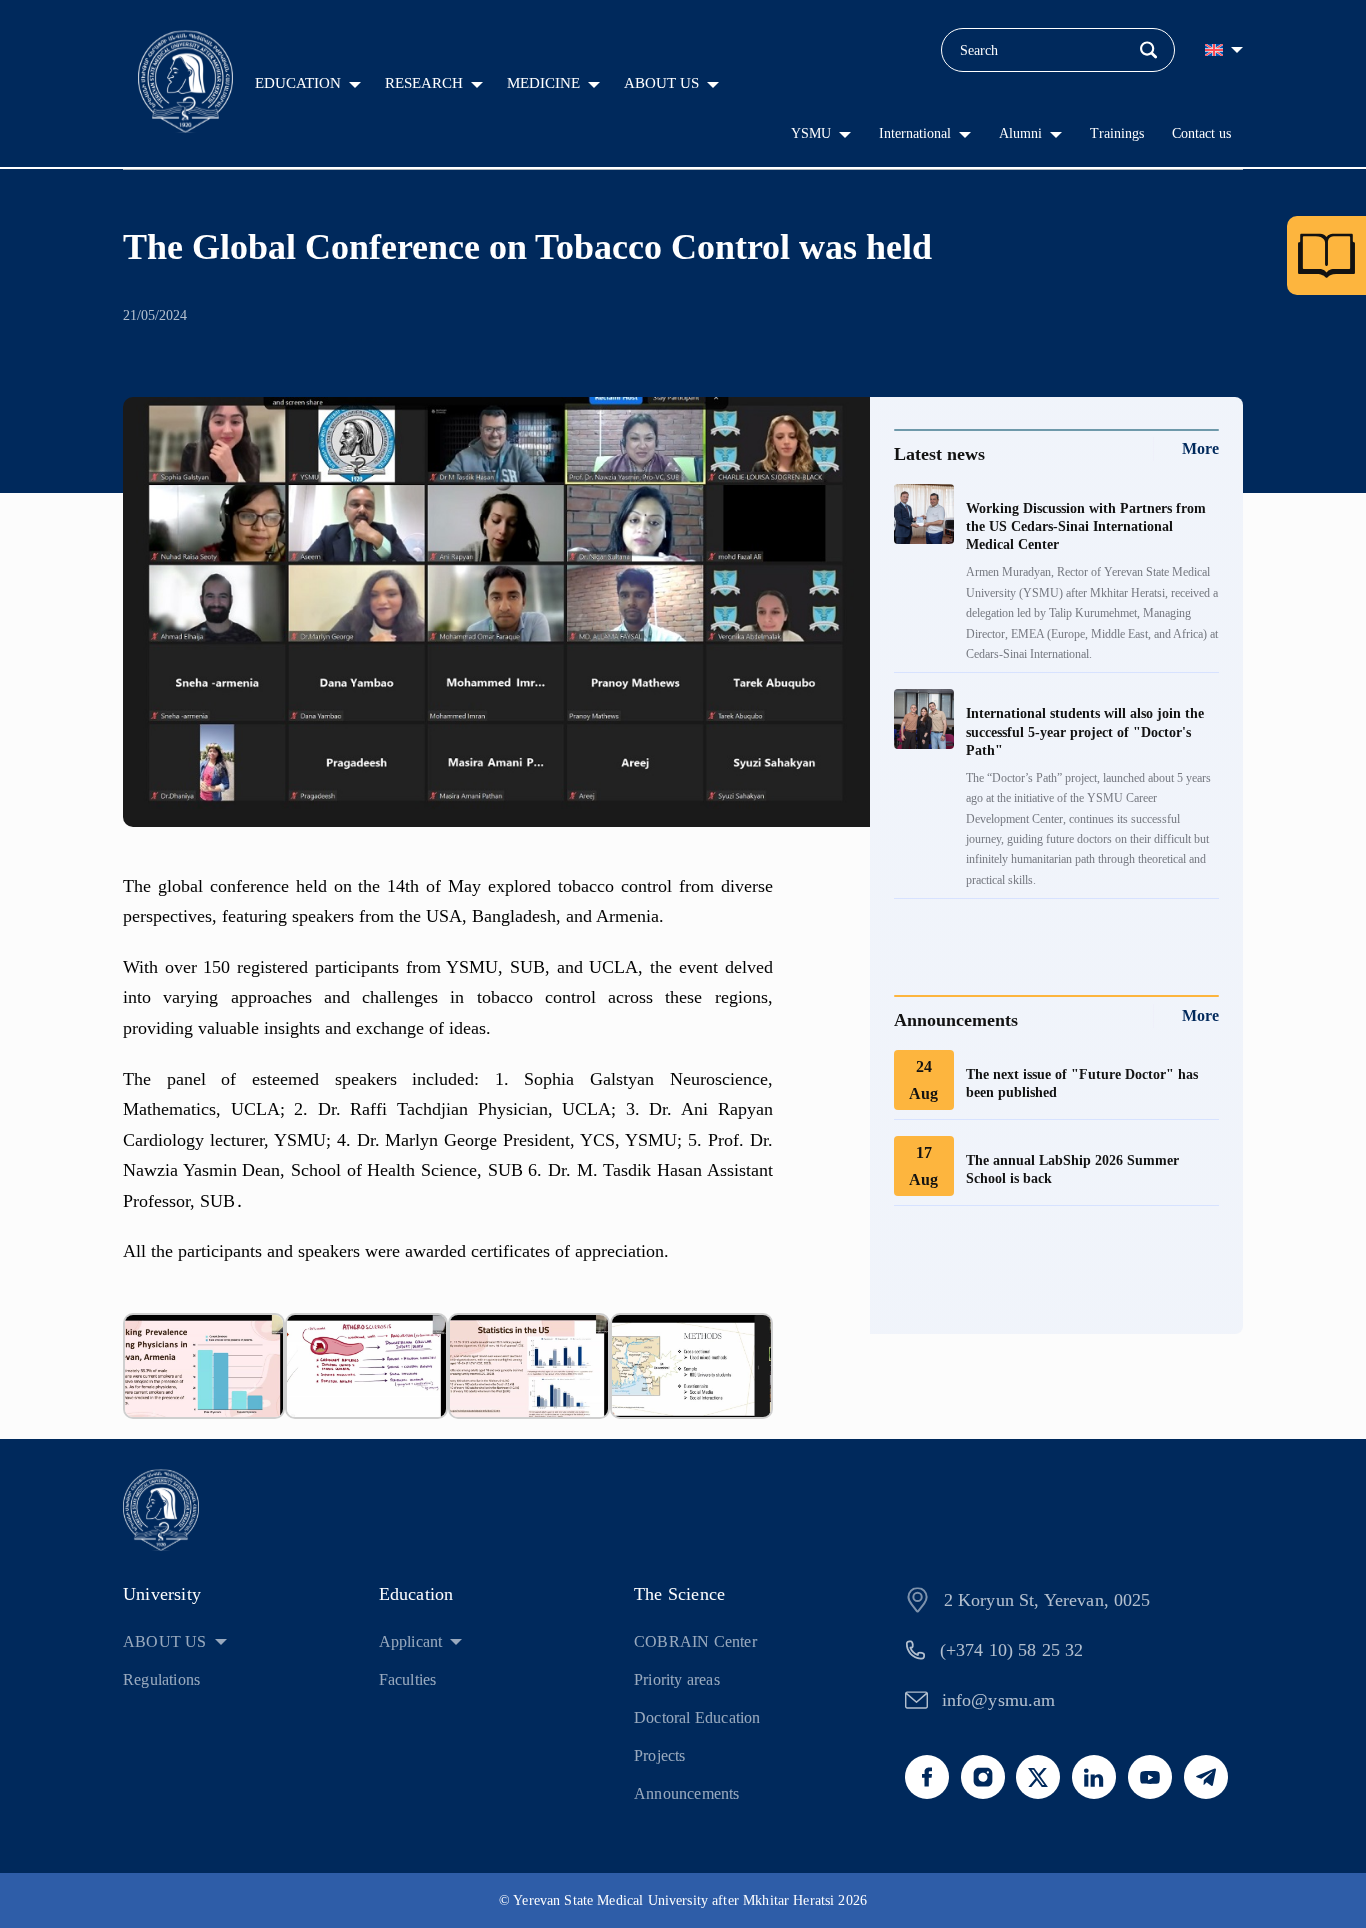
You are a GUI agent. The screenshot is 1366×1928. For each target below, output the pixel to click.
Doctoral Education (697, 1717)
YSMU (811, 133)
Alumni (1020, 133)
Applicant (411, 1641)
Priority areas (677, 1679)
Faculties (408, 1679)
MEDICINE (543, 83)
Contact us (1201, 133)
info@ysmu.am (999, 1700)
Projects (660, 1755)
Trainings (1117, 133)
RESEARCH (424, 83)
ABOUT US (661, 83)
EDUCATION (298, 83)
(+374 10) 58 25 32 (1012, 1650)
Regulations (161, 1679)
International (915, 133)
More (1200, 448)
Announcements (687, 1793)
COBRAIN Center (695, 1641)
